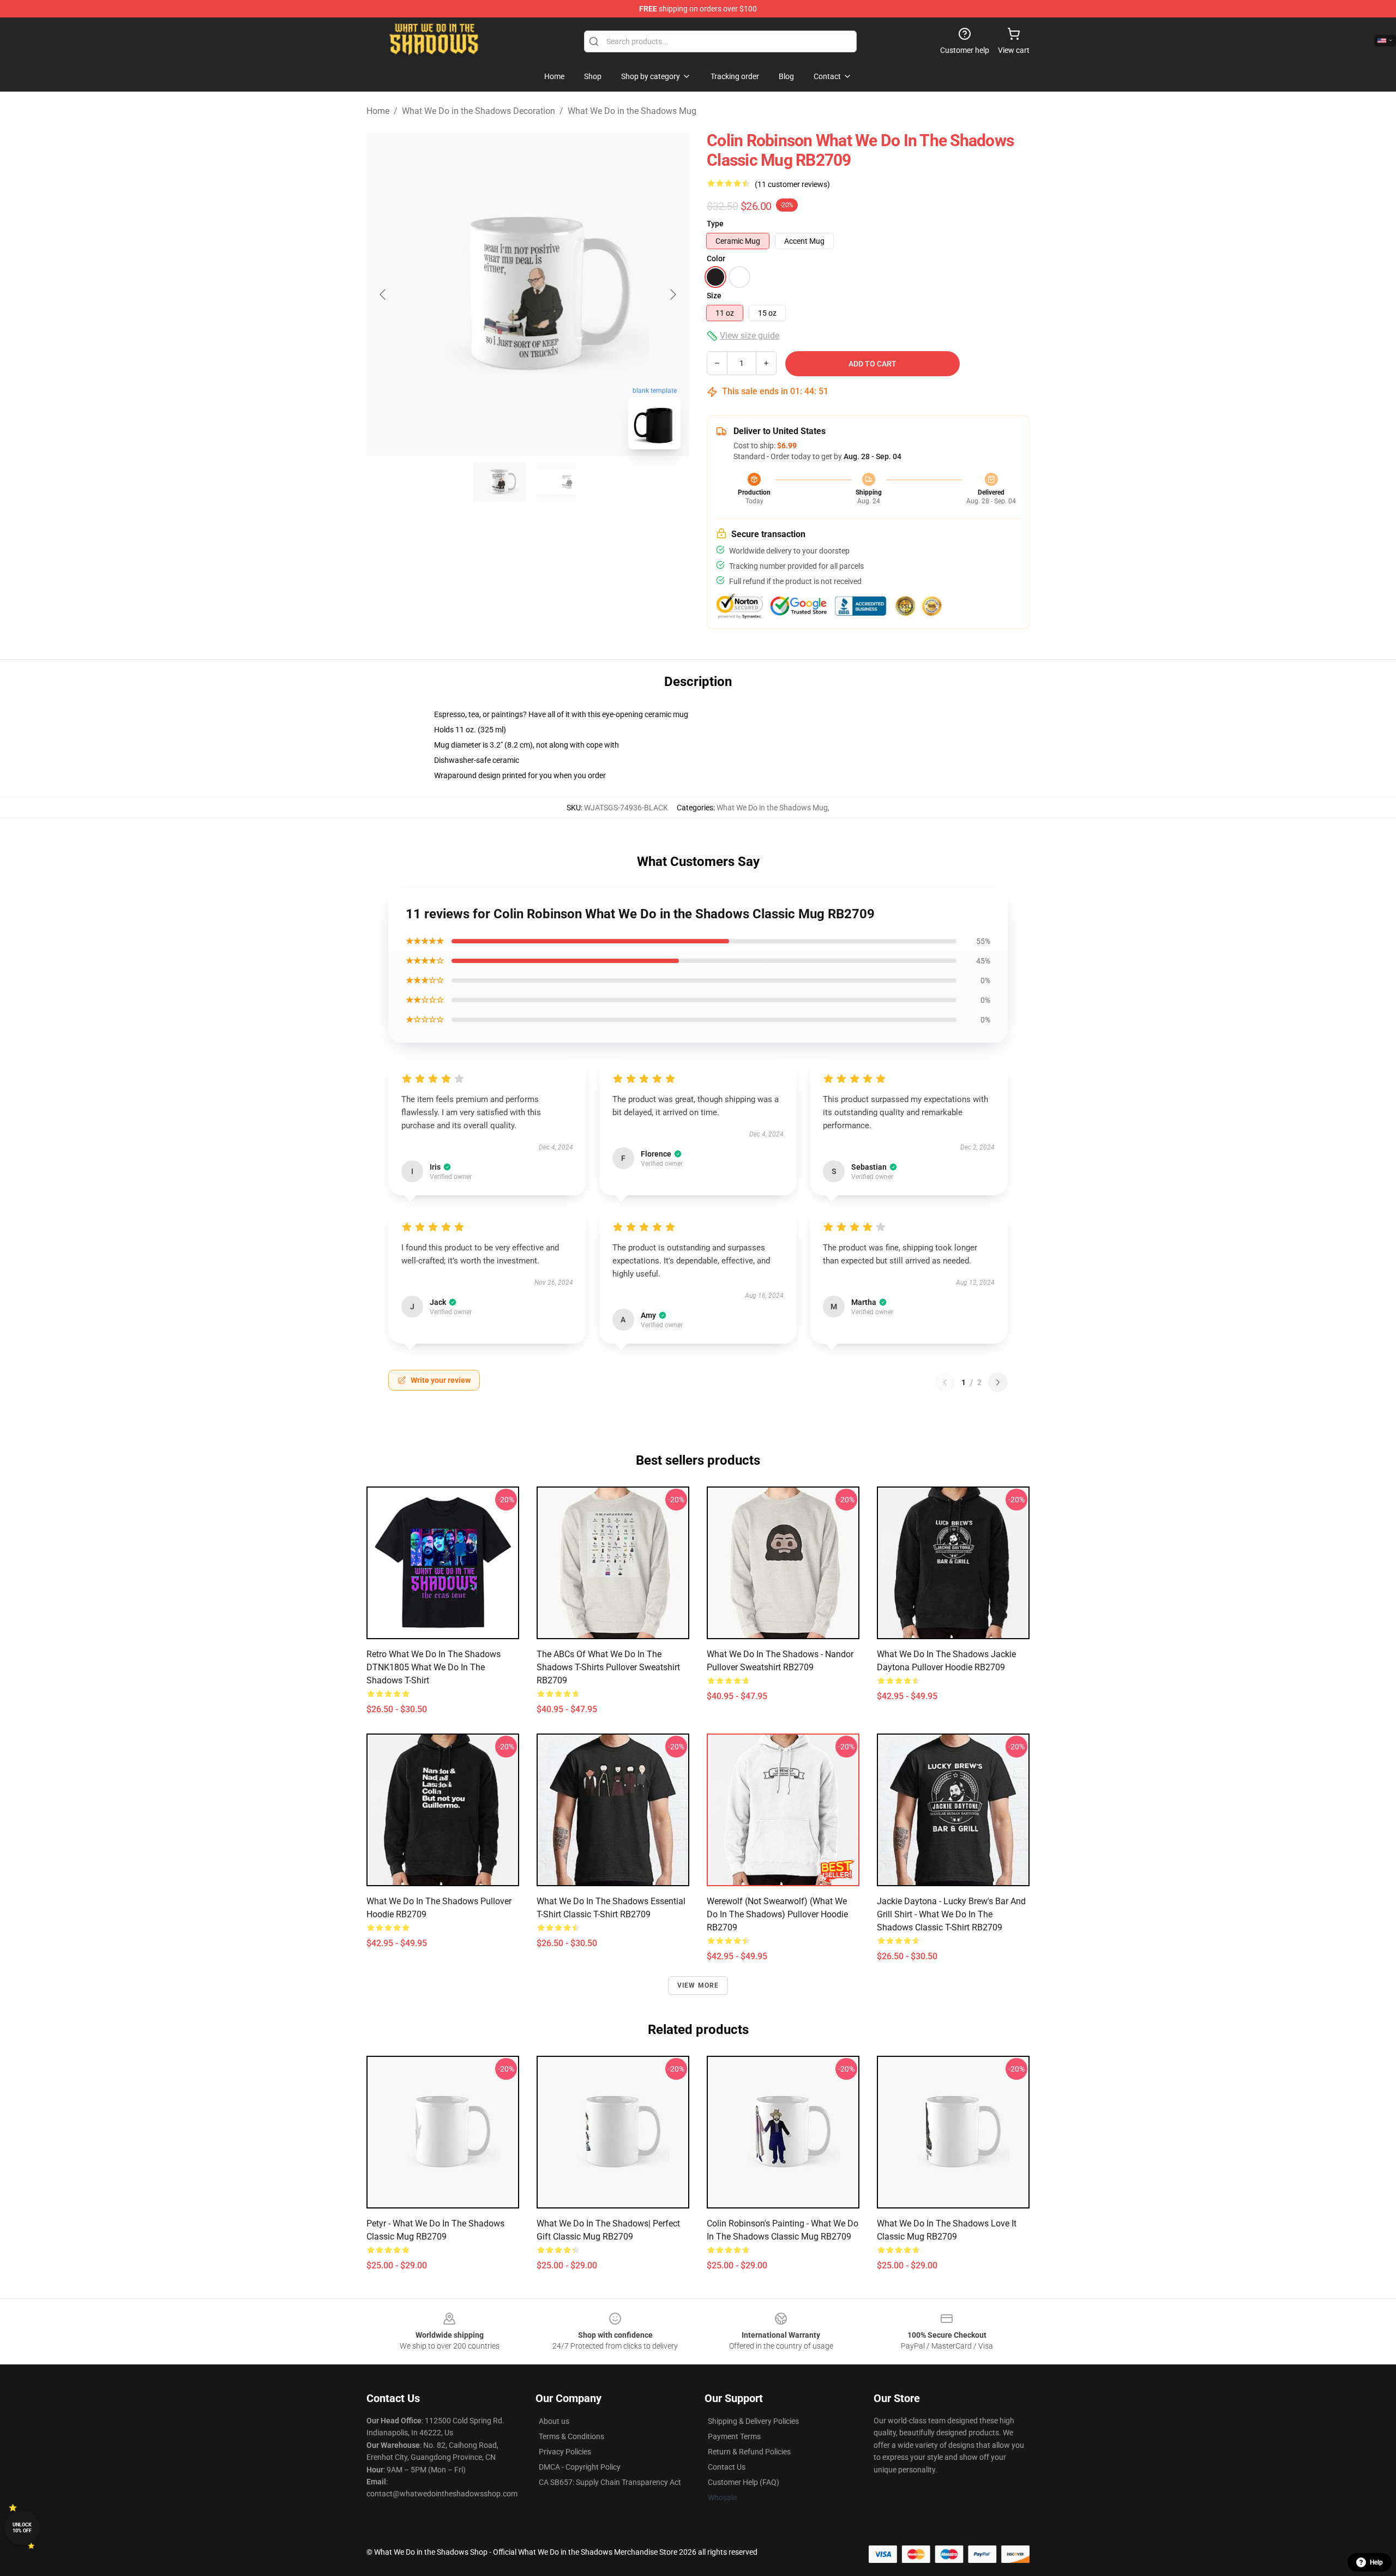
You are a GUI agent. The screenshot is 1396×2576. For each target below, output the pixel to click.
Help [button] (1376, 2562)
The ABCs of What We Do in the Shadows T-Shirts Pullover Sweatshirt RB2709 (608, 1667)
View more (698, 1985)
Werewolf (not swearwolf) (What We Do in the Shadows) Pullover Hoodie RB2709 (777, 1914)
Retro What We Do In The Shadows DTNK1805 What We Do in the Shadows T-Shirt (434, 1667)
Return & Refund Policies (749, 2452)
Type (715, 224)
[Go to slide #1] (500, 482)
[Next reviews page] (998, 1382)
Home (378, 111)
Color (716, 258)
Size (714, 296)
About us (554, 2421)
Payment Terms (734, 2436)
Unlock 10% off (22, 2528)
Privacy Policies (565, 2452)
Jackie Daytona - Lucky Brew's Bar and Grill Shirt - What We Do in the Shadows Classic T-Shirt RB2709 (951, 1914)
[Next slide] (672, 294)
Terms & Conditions (571, 2436)
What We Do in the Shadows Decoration (479, 111)
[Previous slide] (383, 294)
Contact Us (727, 2467)
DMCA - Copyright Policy (580, 2467)
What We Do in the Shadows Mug (632, 111)
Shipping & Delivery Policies (753, 2421)
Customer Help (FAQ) (744, 2482)
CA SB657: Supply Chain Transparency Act (610, 2482)
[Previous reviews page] (945, 1382)
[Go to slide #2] (556, 482)
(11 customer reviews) (792, 184)
